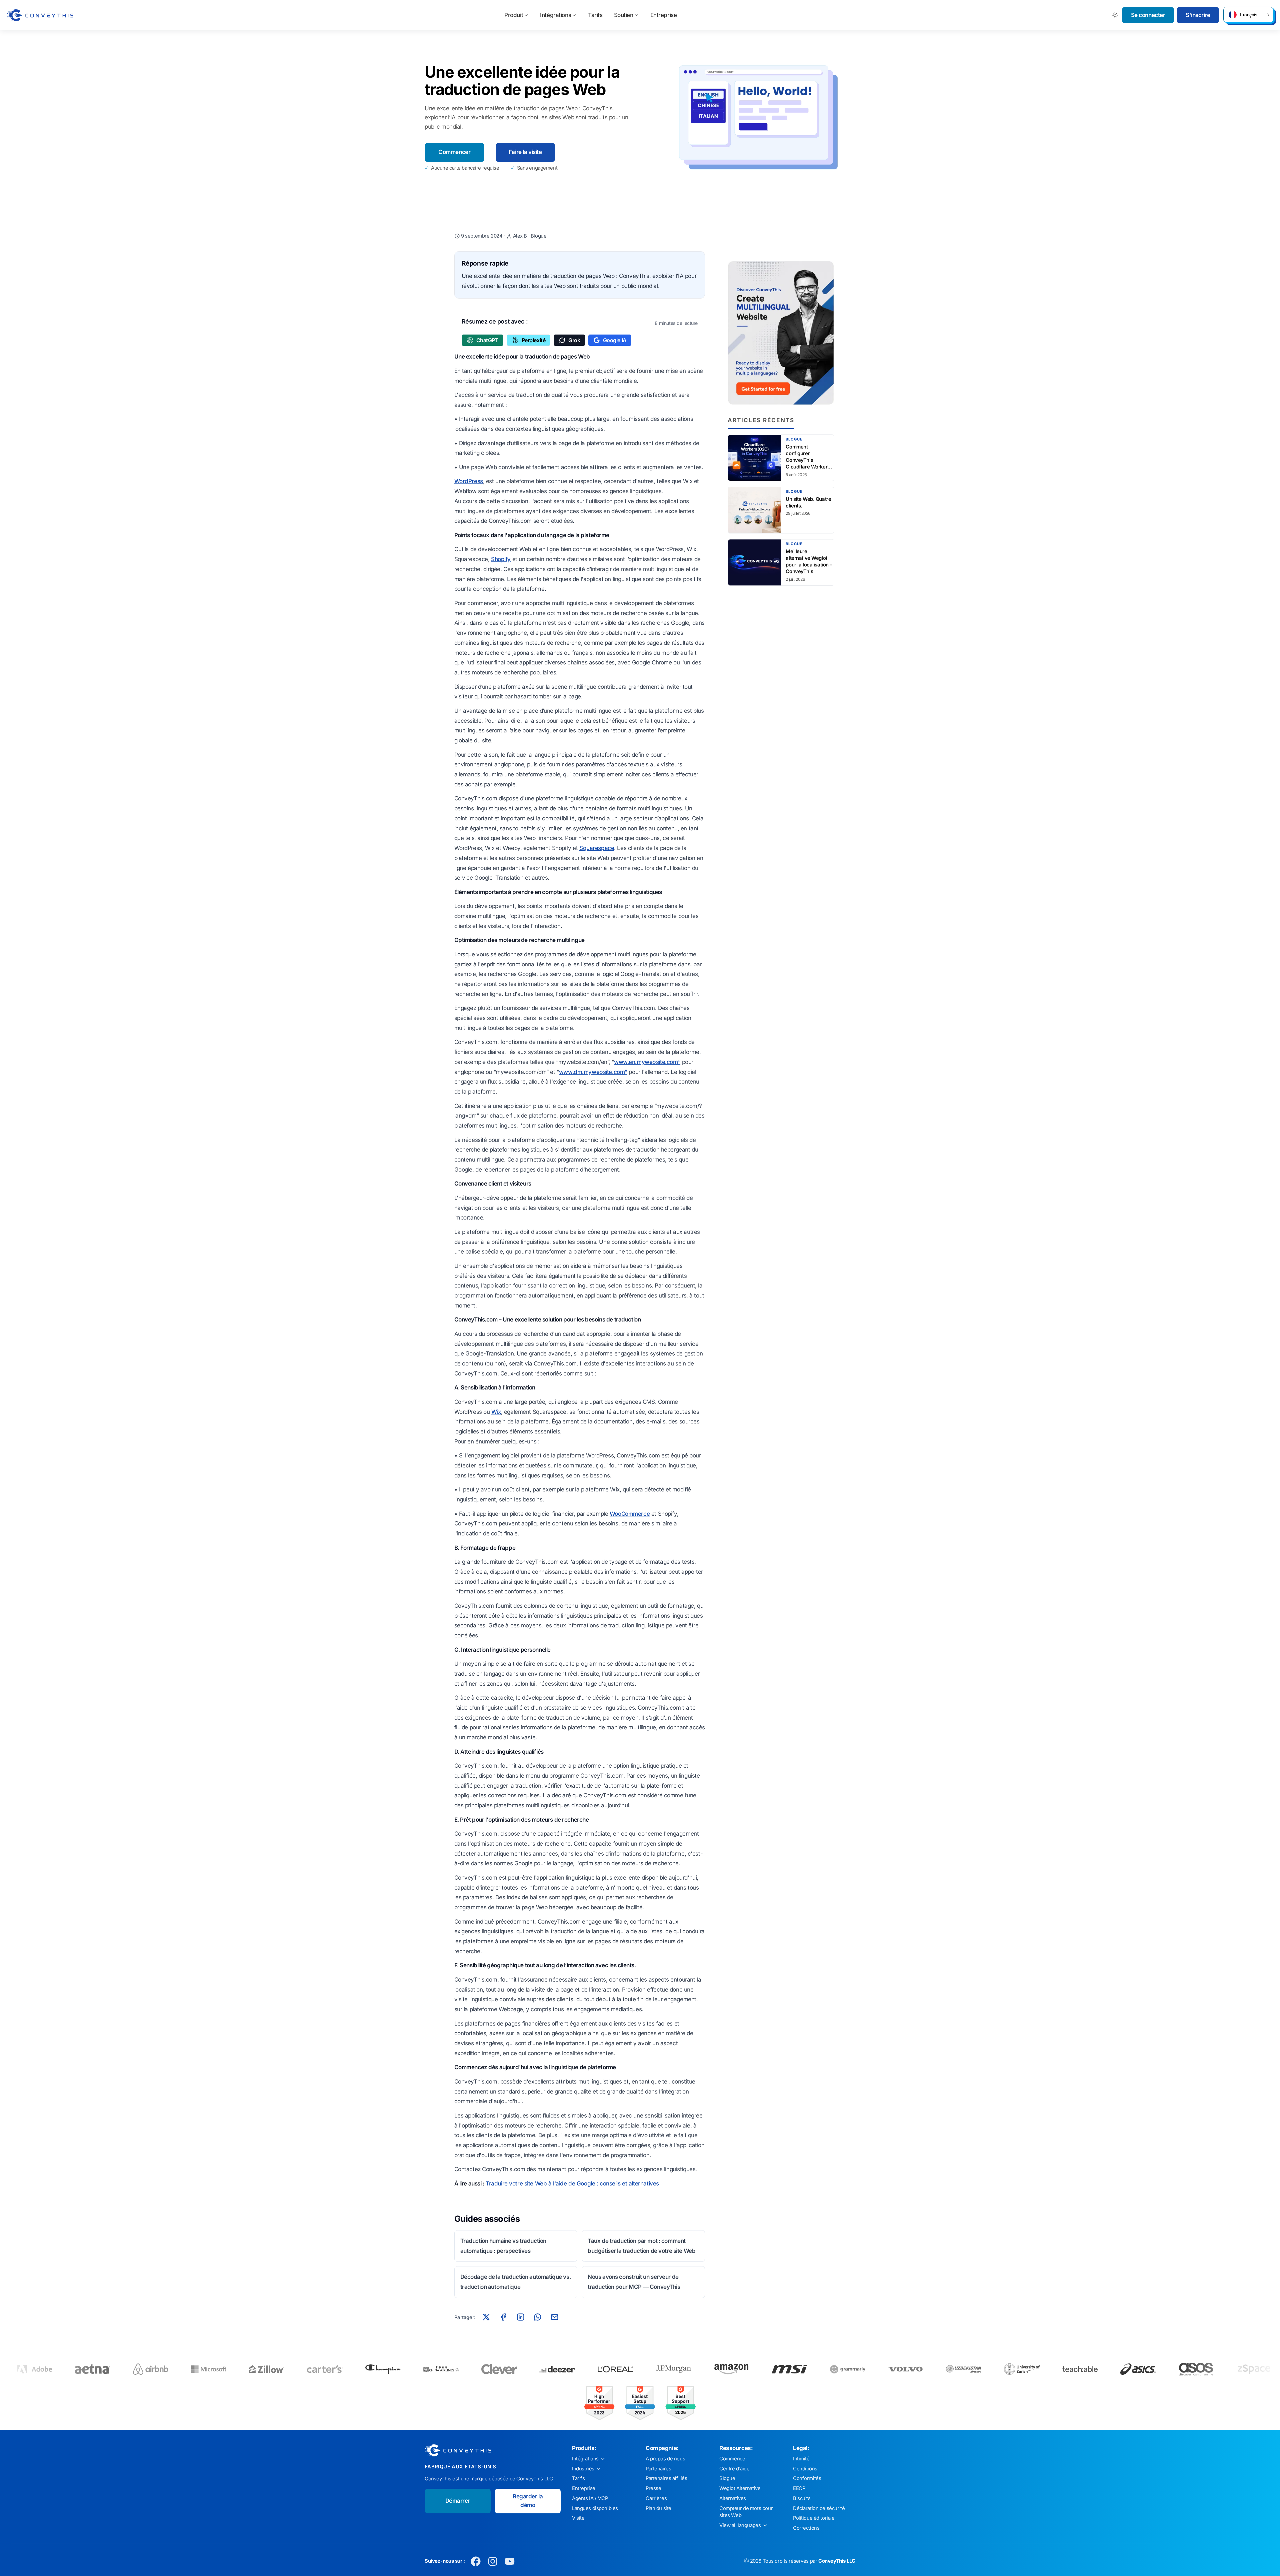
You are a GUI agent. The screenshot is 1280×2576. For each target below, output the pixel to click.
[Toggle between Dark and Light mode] (1115, 15)
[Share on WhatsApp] (538, 2317)
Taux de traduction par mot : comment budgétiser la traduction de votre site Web (641, 2246)
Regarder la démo (528, 2501)
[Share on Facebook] (503, 2317)
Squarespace (597, 848)
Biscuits (802, 2498)
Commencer (454, 152)
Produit (514, 15)
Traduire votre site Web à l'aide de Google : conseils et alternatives (572, 2183)
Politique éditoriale (814, 2518)
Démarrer (458, 2501)
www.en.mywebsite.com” (647, 1062)
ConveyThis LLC (837, 2561)
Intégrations (555, 15)
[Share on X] (486, 2317)
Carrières (656, 2498)
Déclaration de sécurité (819, 2508)
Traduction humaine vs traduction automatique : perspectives (503, 2246)
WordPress (469, 481)
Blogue (538, 236)
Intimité (801, 2459)
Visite (578, 2518)
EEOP (799, 2488)
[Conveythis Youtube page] (510, 2561)
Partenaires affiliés (666, 2478)
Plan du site (658, 2508)
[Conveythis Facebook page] (476, 2561)
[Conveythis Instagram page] (493, 2561)
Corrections (806, 2528)
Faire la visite (525, 152)
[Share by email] (555, 2317)
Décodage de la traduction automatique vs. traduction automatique (516, 2282)
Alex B (521, 236)
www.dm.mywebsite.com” (593, 1072)
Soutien (624, 15)
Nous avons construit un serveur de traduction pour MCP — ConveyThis (634, 2282)
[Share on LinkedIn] (520, 2317)
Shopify (501, 559)
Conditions (805, 2469)
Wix (496, 1412)
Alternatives (733, 2498)
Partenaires (658, 2469)
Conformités (807, 2478)
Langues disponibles (595, 2508)
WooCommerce (630, 1514)
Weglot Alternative (740, 2488)
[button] (1248, 15)
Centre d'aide (734, 2469)
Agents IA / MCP (590, 2498)
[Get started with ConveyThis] (781, 333)
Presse (653, 2488)
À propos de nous (665, 2459)
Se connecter (1148, 15)
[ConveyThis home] (40, 15)
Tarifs (595, 15)
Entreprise (664, 15)
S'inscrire (1198, 15)
